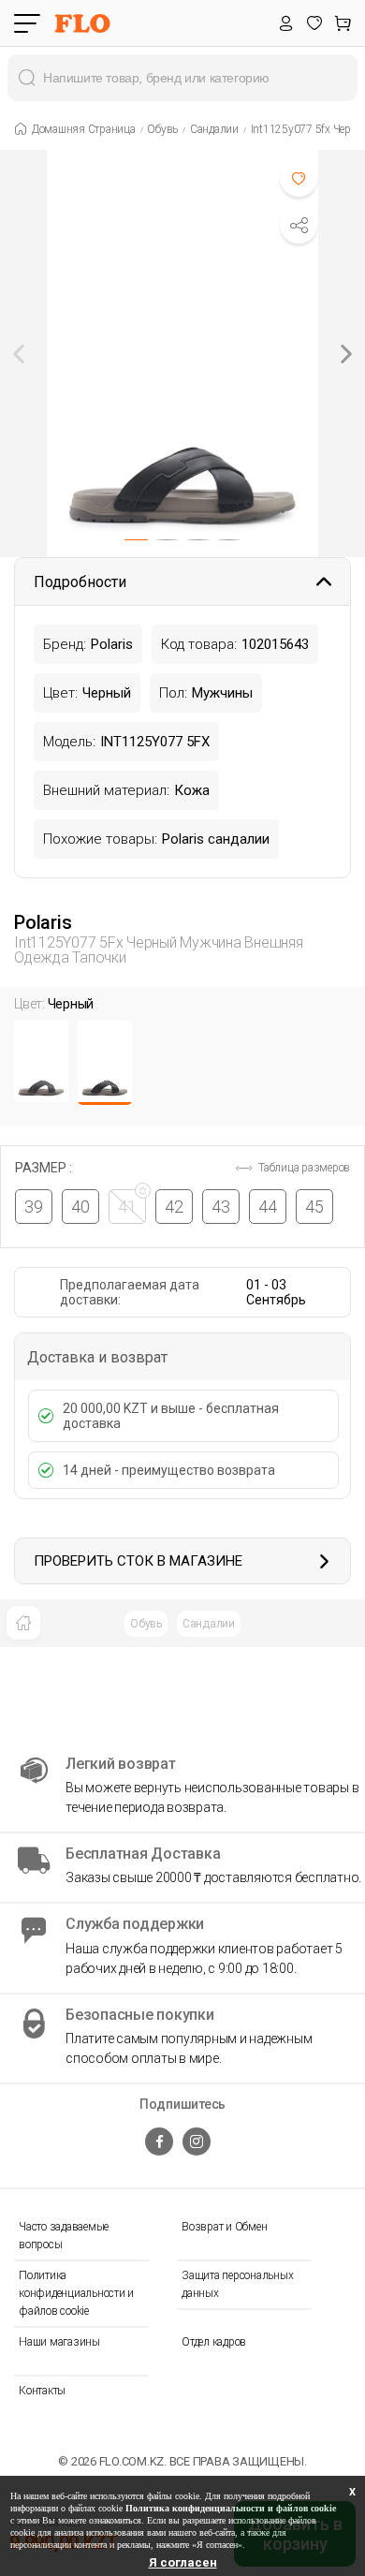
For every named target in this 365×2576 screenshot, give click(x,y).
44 (268, 1207)
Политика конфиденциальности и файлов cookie (76, 2293)
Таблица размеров (303, 1168)
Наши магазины (59, 2342)
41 (127, 1207)
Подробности (80, 582)
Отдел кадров (214, 2342)
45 (314, 1207)
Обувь (146, 1624)
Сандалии (209, 1624)
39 (34, 1207)
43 (221, 1207)
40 (80, 1207)
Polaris (43, 922)
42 (174, 1207)
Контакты (42, 2391)
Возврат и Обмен (224, 2227)
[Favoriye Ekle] (299, 178)
